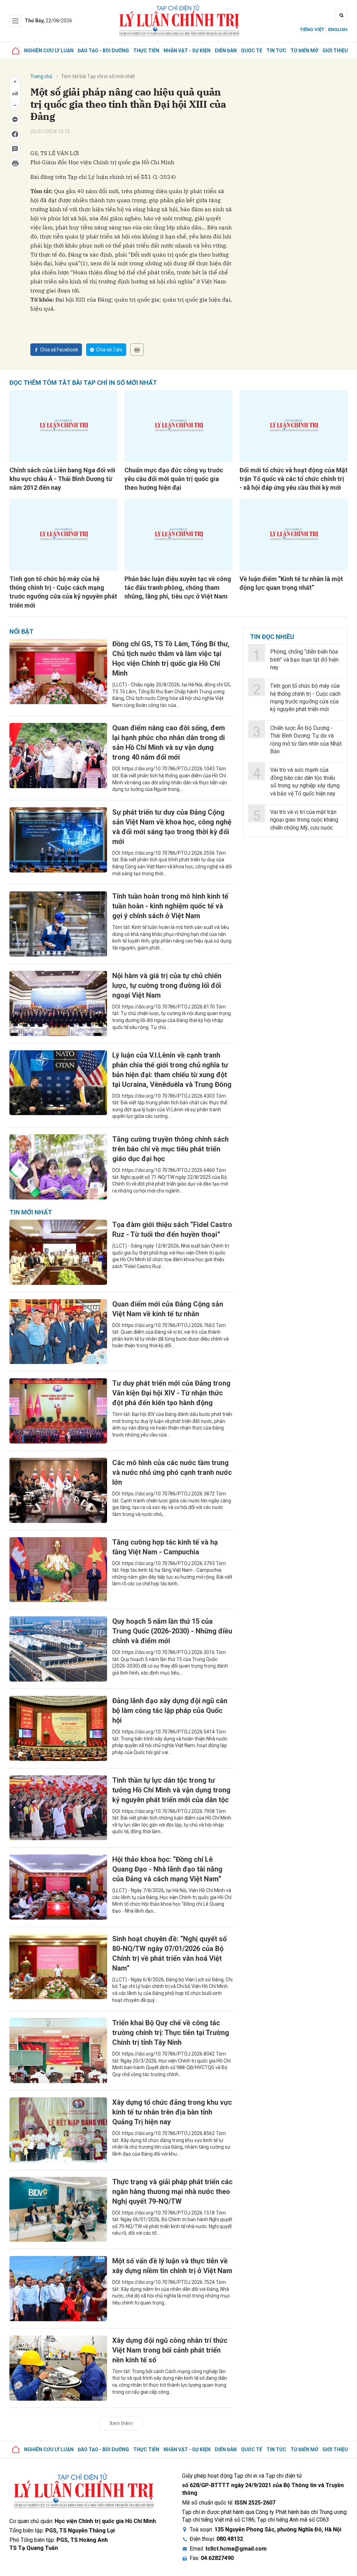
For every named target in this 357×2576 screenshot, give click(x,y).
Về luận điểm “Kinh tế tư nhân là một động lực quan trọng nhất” (291, 583)
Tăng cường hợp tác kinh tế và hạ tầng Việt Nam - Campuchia (165, 1547)
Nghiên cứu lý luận (49, 51)
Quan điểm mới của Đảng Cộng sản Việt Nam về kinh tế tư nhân (168, 1309)
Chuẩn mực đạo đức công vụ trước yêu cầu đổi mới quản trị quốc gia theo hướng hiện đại (174, 479)
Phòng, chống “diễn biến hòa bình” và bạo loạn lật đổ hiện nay (304, 660)
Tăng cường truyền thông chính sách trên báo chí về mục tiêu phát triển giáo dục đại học (170, 1149)
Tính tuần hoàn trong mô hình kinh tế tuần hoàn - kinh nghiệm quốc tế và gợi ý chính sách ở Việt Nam (170, 906)
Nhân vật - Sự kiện (187, 51)
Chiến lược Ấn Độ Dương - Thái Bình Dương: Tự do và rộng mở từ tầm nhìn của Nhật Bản (306, 740)
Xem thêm (121, 2423)
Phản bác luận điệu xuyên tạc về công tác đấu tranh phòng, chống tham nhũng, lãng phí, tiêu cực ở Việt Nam (178, 588)
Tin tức (276, 51)
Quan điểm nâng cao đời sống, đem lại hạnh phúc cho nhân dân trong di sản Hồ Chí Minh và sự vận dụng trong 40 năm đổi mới (169, 742)
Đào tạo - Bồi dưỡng (103, 51)
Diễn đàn (226, 51)
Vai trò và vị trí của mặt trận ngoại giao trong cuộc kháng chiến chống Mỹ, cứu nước (304, 820)
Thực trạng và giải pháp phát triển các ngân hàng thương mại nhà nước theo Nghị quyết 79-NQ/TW (172, 2192)
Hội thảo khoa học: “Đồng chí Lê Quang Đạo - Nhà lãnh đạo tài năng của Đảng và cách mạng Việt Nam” (167, 1869)
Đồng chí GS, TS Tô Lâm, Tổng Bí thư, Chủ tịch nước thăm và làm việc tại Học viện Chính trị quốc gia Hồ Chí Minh (171, 658)
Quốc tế (252, 51)
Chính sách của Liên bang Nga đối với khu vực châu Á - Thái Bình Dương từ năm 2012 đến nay (62, 479)
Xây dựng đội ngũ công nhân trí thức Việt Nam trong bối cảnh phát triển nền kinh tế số (170, 2350)
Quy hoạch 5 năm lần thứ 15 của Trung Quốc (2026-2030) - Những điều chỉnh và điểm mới (172, 1631)
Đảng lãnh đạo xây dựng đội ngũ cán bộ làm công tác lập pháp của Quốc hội (170, 1710)
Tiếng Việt (312, 29)
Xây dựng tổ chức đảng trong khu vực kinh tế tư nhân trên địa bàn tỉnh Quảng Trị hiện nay (172, 2112)
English (338, 29)
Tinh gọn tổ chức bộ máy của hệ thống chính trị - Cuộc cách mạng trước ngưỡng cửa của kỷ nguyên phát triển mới (63, 592)
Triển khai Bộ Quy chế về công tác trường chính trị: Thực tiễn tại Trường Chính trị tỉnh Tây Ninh (171, 2033)
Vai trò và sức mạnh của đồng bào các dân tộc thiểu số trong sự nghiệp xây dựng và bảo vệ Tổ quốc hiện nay (305, 782)
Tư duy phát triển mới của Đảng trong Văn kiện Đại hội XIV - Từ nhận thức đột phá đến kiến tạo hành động (171, 1393)
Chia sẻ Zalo (109, 350)
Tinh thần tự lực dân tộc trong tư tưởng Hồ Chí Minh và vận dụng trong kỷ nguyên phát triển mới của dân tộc (171, 1790)
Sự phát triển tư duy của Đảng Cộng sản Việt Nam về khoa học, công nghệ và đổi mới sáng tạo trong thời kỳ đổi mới (172, 827)
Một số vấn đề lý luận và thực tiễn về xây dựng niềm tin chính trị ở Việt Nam (172, 2266)
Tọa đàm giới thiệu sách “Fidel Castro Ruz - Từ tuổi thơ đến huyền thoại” (172, 1229)
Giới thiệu (335, 51)
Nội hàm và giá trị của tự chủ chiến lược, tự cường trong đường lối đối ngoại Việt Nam (167, 985)
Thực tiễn (146, 51)
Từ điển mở (304, 51)
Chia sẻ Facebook (59, 350)
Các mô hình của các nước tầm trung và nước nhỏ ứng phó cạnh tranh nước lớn (172, 1472)
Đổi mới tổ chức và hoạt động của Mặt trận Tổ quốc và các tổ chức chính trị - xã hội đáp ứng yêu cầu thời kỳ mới (294, 479)
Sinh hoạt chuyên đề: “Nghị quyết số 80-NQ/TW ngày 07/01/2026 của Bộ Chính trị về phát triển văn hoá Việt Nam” (169, 1953)
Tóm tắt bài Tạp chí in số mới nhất (98, 76)
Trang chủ (41, 76)
